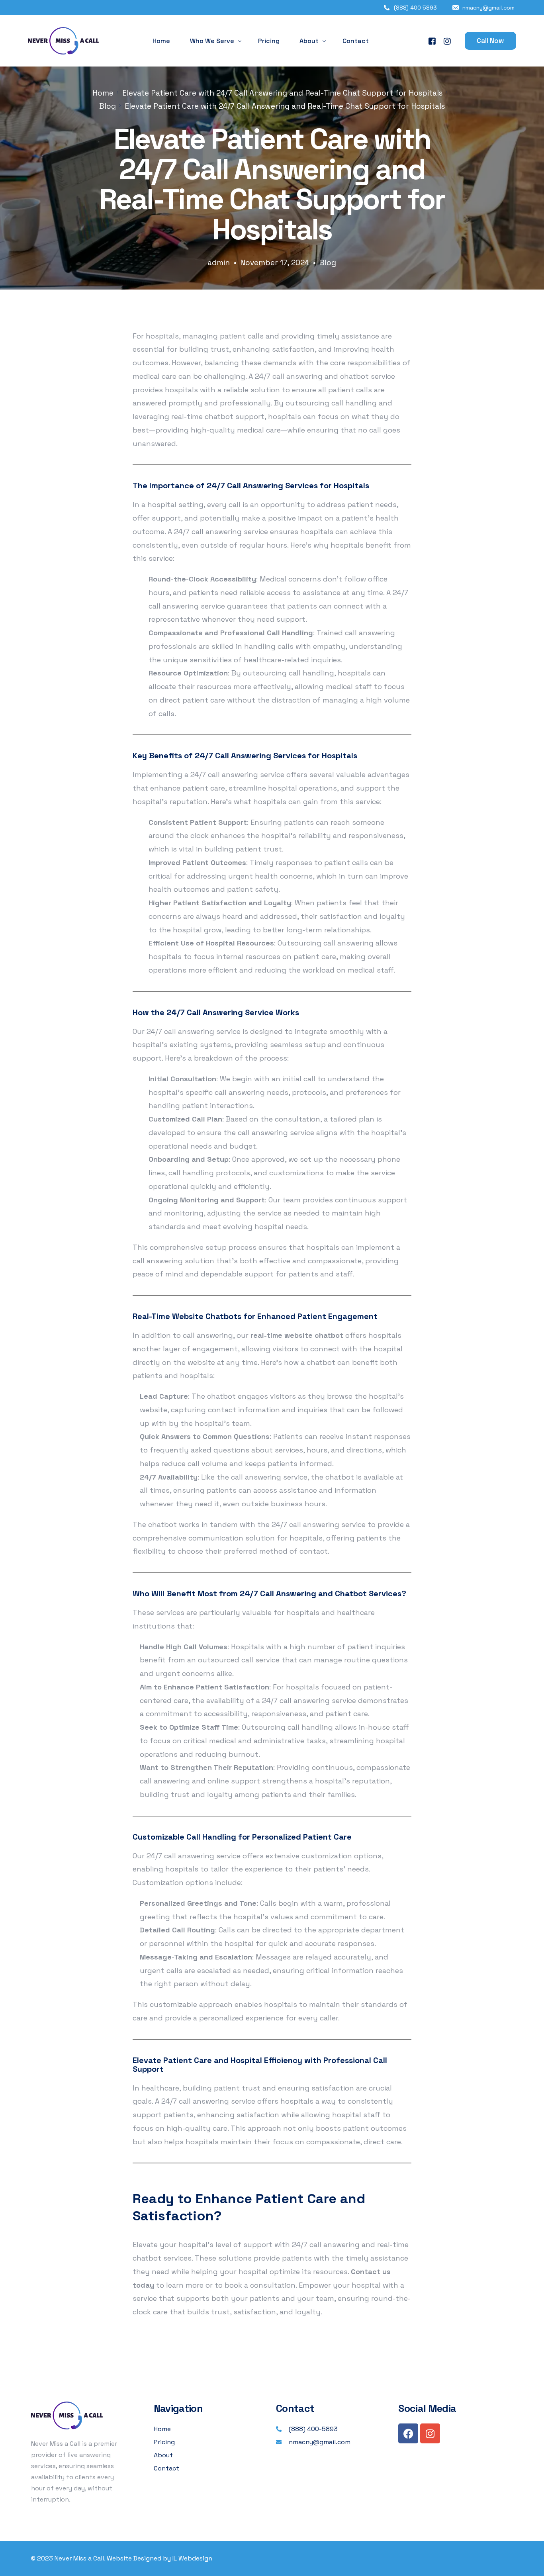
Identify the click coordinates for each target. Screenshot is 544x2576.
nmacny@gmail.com (488, 8)
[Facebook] (432, 41)
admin (219, 263)
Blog (328, 263)
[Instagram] (447, 41)
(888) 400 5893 (415, 8)
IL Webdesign (192, 2558)
